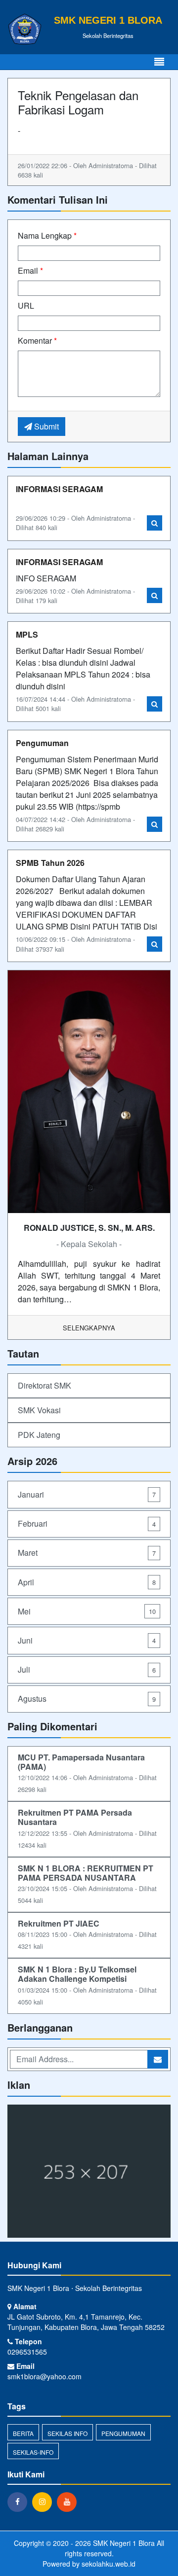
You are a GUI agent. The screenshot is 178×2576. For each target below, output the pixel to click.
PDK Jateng (39, 1435)
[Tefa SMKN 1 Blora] (89, 2172)
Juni (87, 1640)
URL (26, 305)
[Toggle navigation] (159, 62)
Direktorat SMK (44, 1385)
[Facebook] (20, 2502)
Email (30, 270)
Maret (87, 1553)
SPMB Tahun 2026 (50, 863)
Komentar (37, 340)
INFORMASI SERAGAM (59, 489)
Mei (87, 1611)
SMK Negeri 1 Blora (123, 2543)
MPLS (27, 634)
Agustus (87, 1699)
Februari (87, 1523)
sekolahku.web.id (109, 2564)
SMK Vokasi (39, 1410)
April (87, 1582)
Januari (87, 1494)
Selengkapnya (89, 1328)
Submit (45, 426)
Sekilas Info (67, 2433)
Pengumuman (42, 743)
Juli (87, 1669)
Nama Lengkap (47, 235)
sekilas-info (33, 2452)
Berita (23, 2433)
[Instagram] (44, 2502)
